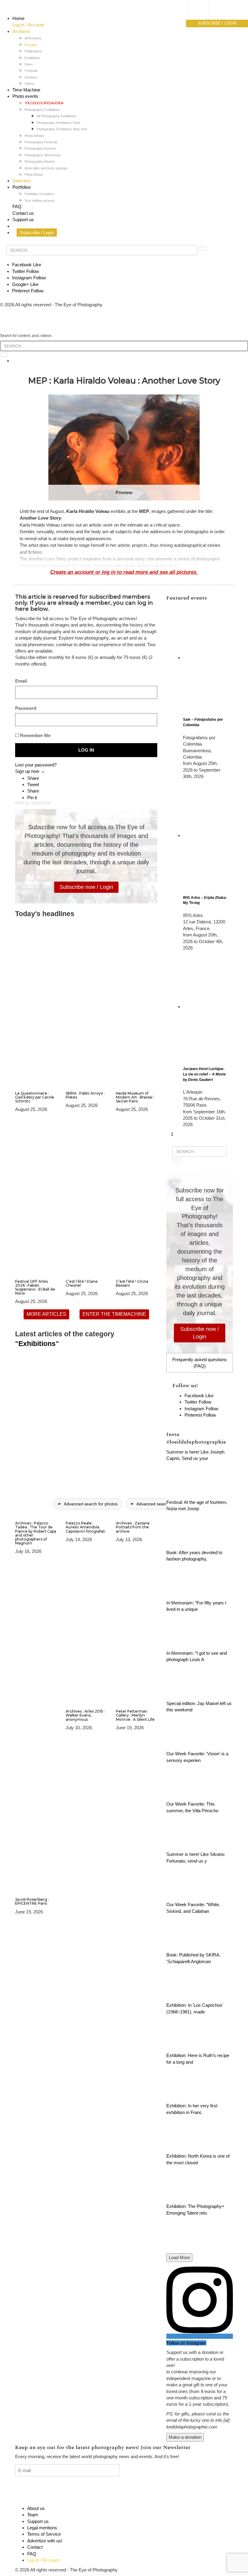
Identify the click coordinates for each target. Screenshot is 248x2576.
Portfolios (22, 187)
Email (21, 681)
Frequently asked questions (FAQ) (200, 1363)
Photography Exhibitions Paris (59, 123)
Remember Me (35, 735)
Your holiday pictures (40, 201)
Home (18, 18)
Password (26, 708)
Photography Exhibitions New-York (62, 129)
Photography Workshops (43, 155)
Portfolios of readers (39, 194)
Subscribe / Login (37, 233)
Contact (35, 2547)
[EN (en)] (204, 17)
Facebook (27, 265)
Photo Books (34, 175)
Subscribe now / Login (86, 887)
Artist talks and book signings (46, 168)
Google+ (25, 284)
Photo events (25, 96)
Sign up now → (30, 771)
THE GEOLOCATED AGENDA (44, 103)
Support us (23, 219)
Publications (33, 51)
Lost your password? (36, 765)
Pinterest (28, 291)
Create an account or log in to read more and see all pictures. (124, 572)
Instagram (29, 278)
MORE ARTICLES (46, 1314)
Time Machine (26, 90)
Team (33, 2515)
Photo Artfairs (34, 136)
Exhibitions (32, 58)
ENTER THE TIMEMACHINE (114, 1314)
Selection (21, 181)
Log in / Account (28, 25)
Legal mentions (42, 2528)
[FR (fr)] (204, 11)
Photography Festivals (41, 142)
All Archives (33, 38)
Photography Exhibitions (42, 110)
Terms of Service (44, 2534)
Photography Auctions (41, 148)
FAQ (17, 206)
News (29, 64)
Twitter (26, 271)
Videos (29, 84)
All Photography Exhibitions (56, 116)
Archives (21, 31)
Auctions (31, 77)
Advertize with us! (45, 2541)
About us (36, 2508)
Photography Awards (40, 161)
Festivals (31, 71)
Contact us (23, 213)
